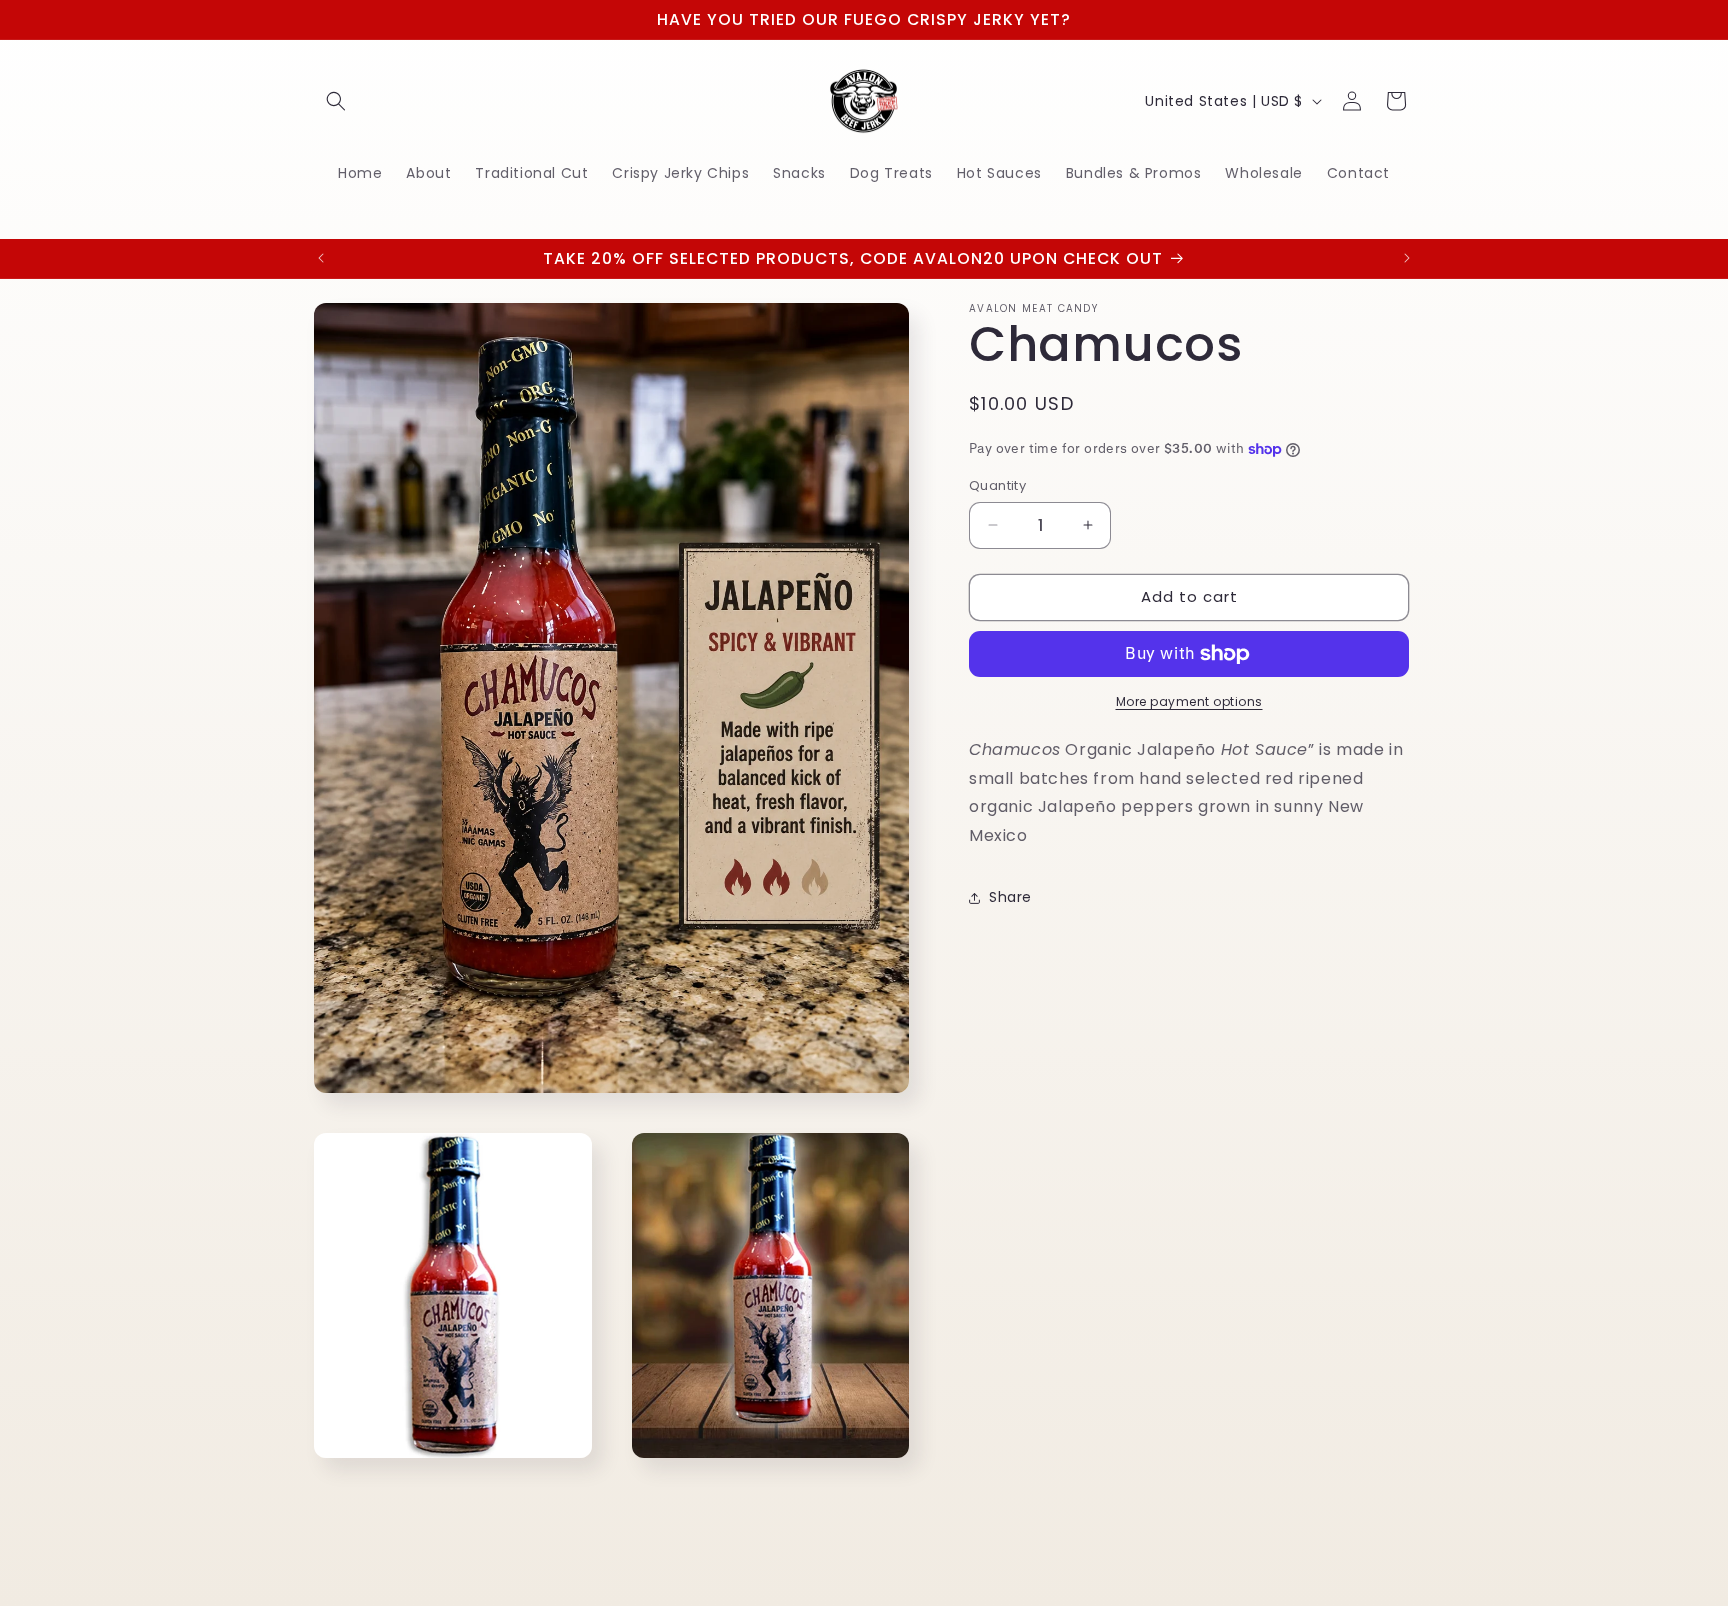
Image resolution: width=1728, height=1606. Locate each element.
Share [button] (1010, 897)
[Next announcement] (1407, 258)
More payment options (1189, 701)
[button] (336, 101)
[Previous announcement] (321, 258)
